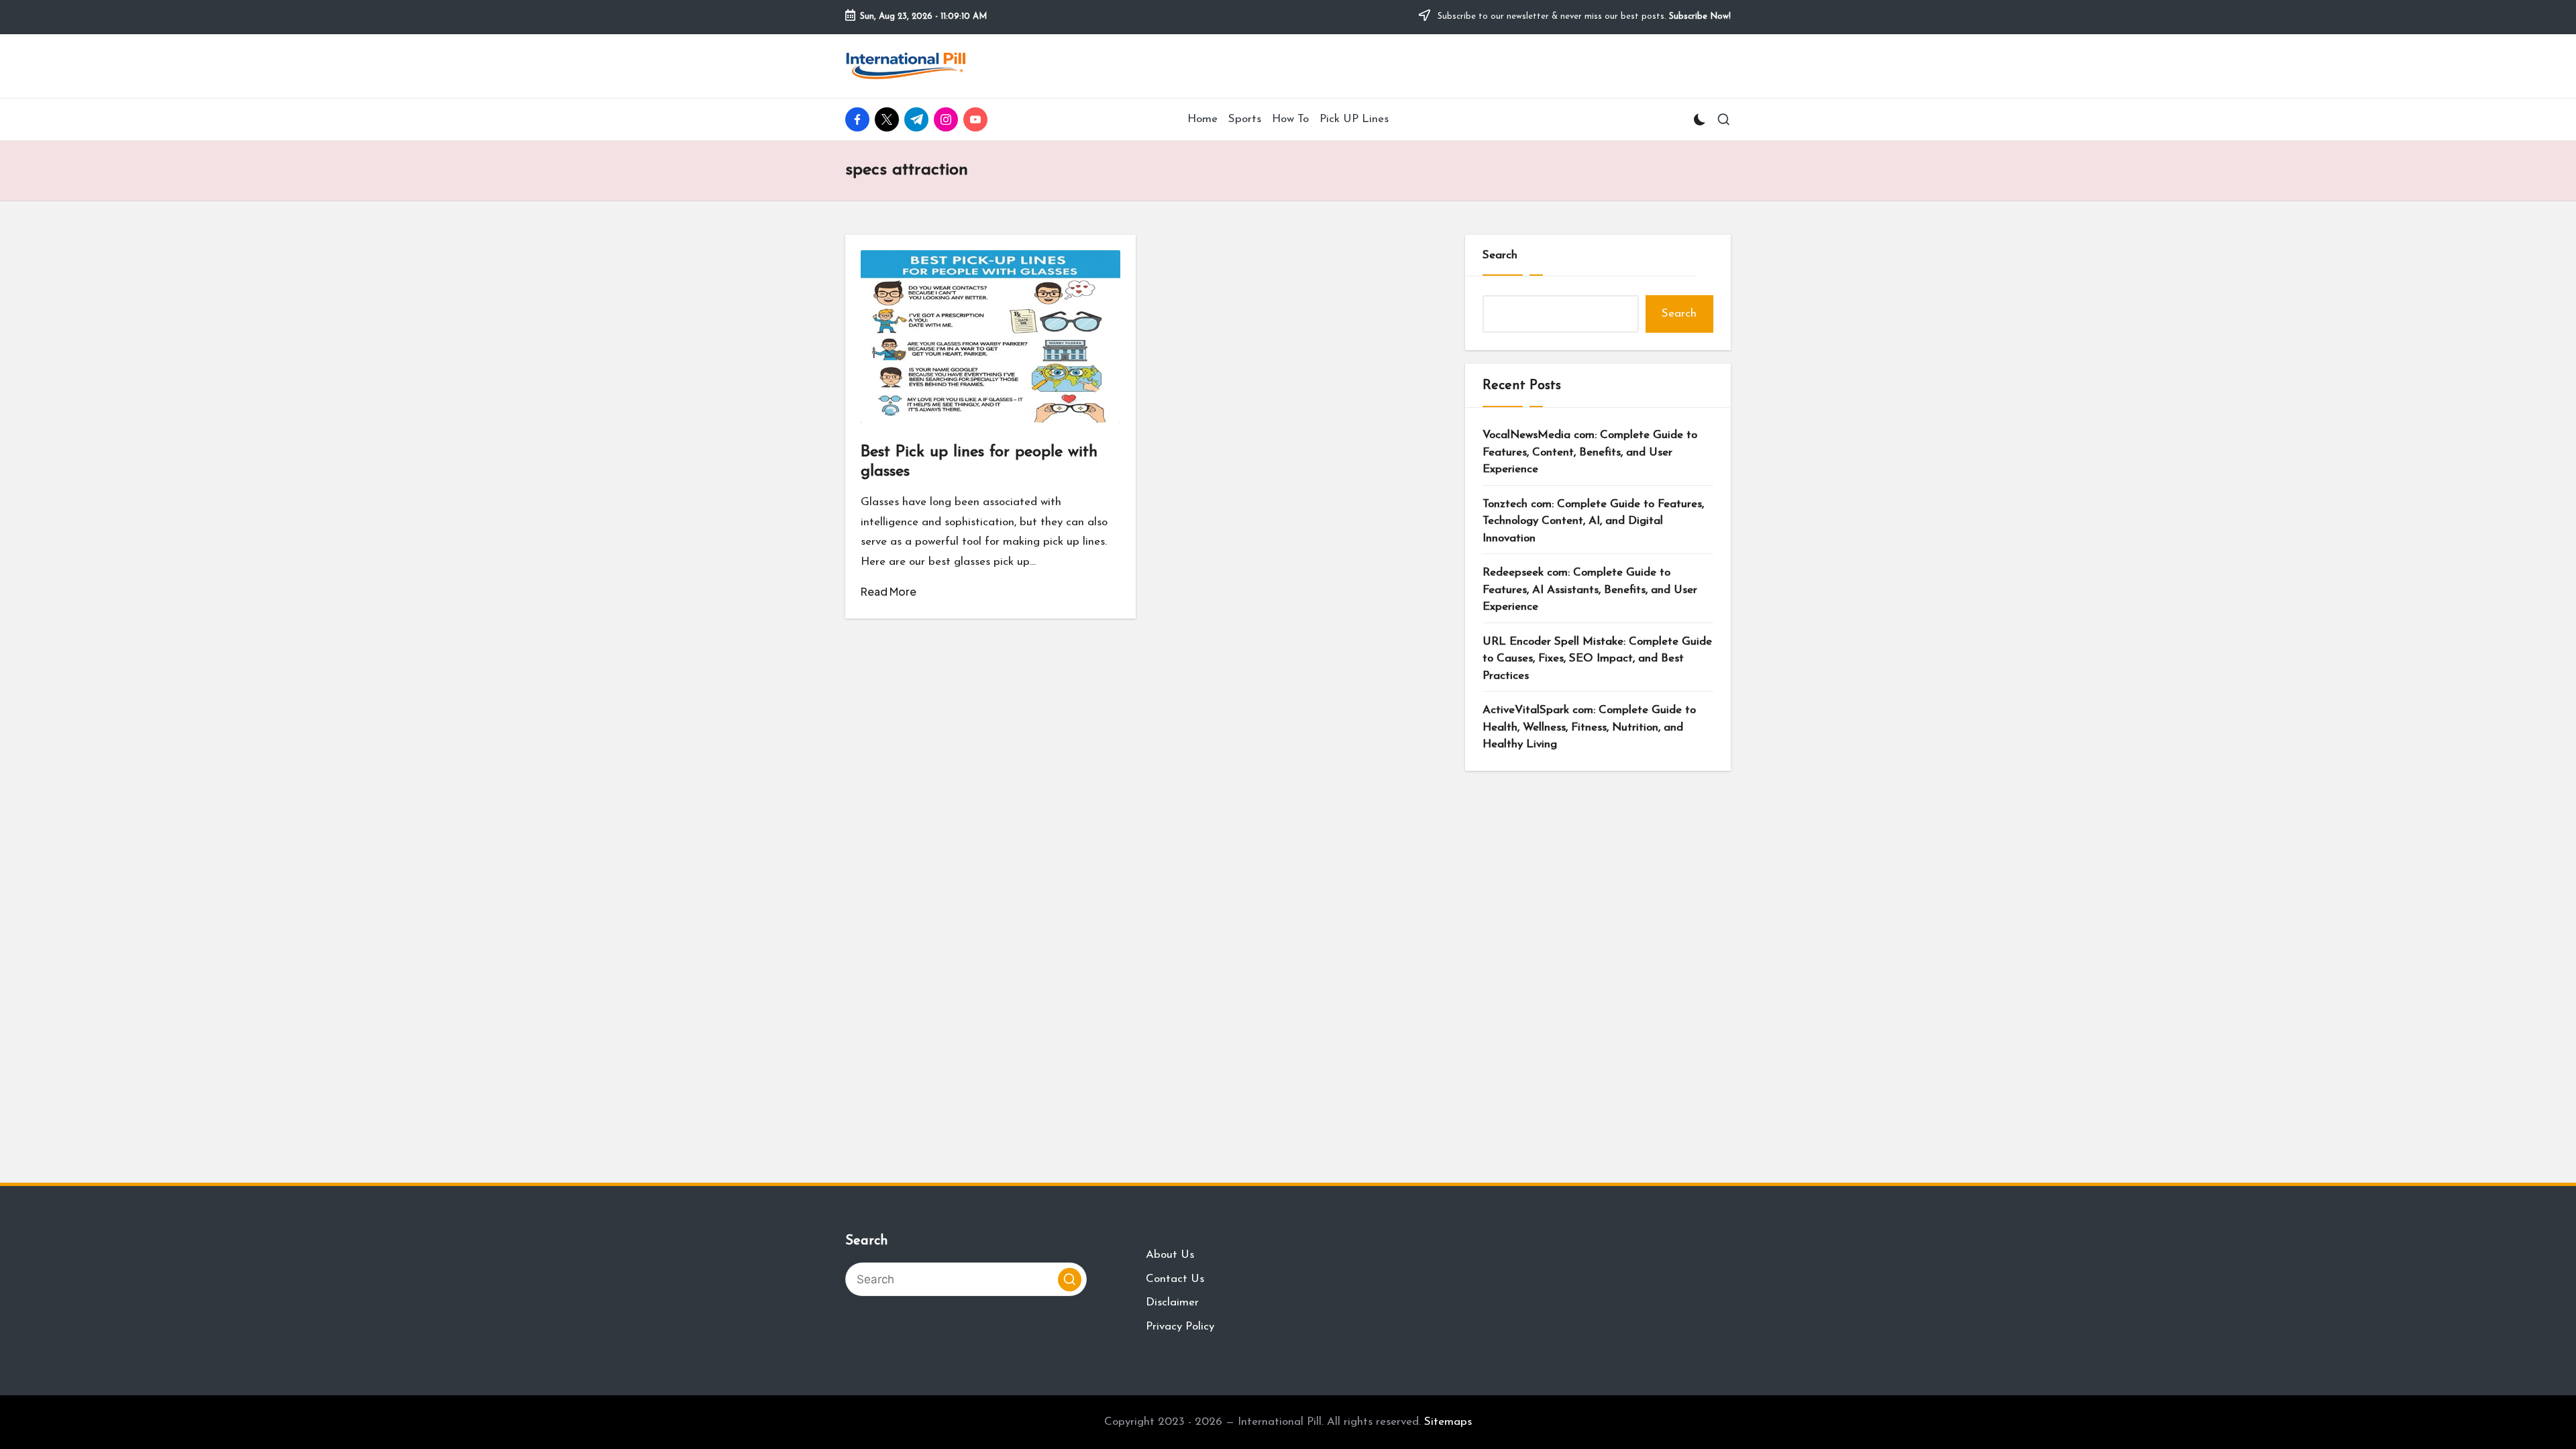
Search (1500, 255)
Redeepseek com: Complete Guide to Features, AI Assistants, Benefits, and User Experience (1590, 590)
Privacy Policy (1180, 1327)
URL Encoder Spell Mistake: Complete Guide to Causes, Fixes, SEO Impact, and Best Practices (1597, 659)
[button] (1070, 1280)
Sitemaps (1448, 1422)
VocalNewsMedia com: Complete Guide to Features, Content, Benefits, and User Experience (1590, 452)
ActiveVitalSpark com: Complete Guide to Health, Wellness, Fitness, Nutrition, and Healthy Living (1589, 727)
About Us (1170, 1255)
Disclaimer (1172, 1302)
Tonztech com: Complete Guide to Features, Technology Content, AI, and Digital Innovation (1593, 521)
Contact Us (1175, 1279)
